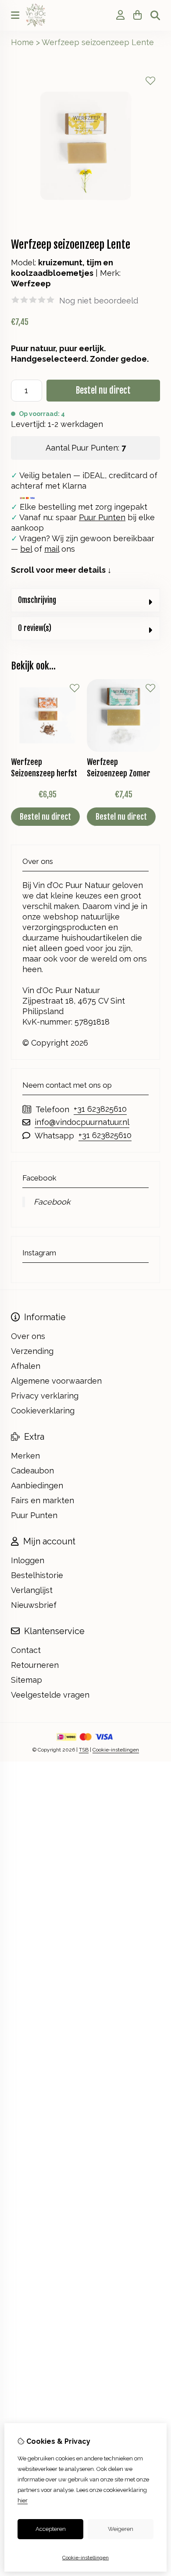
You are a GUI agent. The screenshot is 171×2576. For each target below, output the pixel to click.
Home (22, 42)
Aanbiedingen (37, 1485)
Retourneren (35, 1665)
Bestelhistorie (37, 1575)
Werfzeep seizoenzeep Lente (98, 42)
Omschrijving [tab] (37, 600)
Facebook (52, 1202)
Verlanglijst (32, 1590)
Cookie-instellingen (116, 1750)
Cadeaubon (32, 1471)
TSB (84, 1750)
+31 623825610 (100, 1109)
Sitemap (27, 1680)
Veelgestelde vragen (50, 1695)
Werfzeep (31, 284)
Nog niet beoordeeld (99, 301)
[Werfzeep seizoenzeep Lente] (85, 218)
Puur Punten (102, 517)
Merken (25, 1456)
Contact (26, 1650)
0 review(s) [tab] (35, 628)
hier (23, 2500)
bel (26, 549)
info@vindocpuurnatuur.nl (82, 1122)
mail (52, 549)
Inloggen (28, 1560)
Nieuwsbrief (34, 1605)
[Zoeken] (155, 15)
